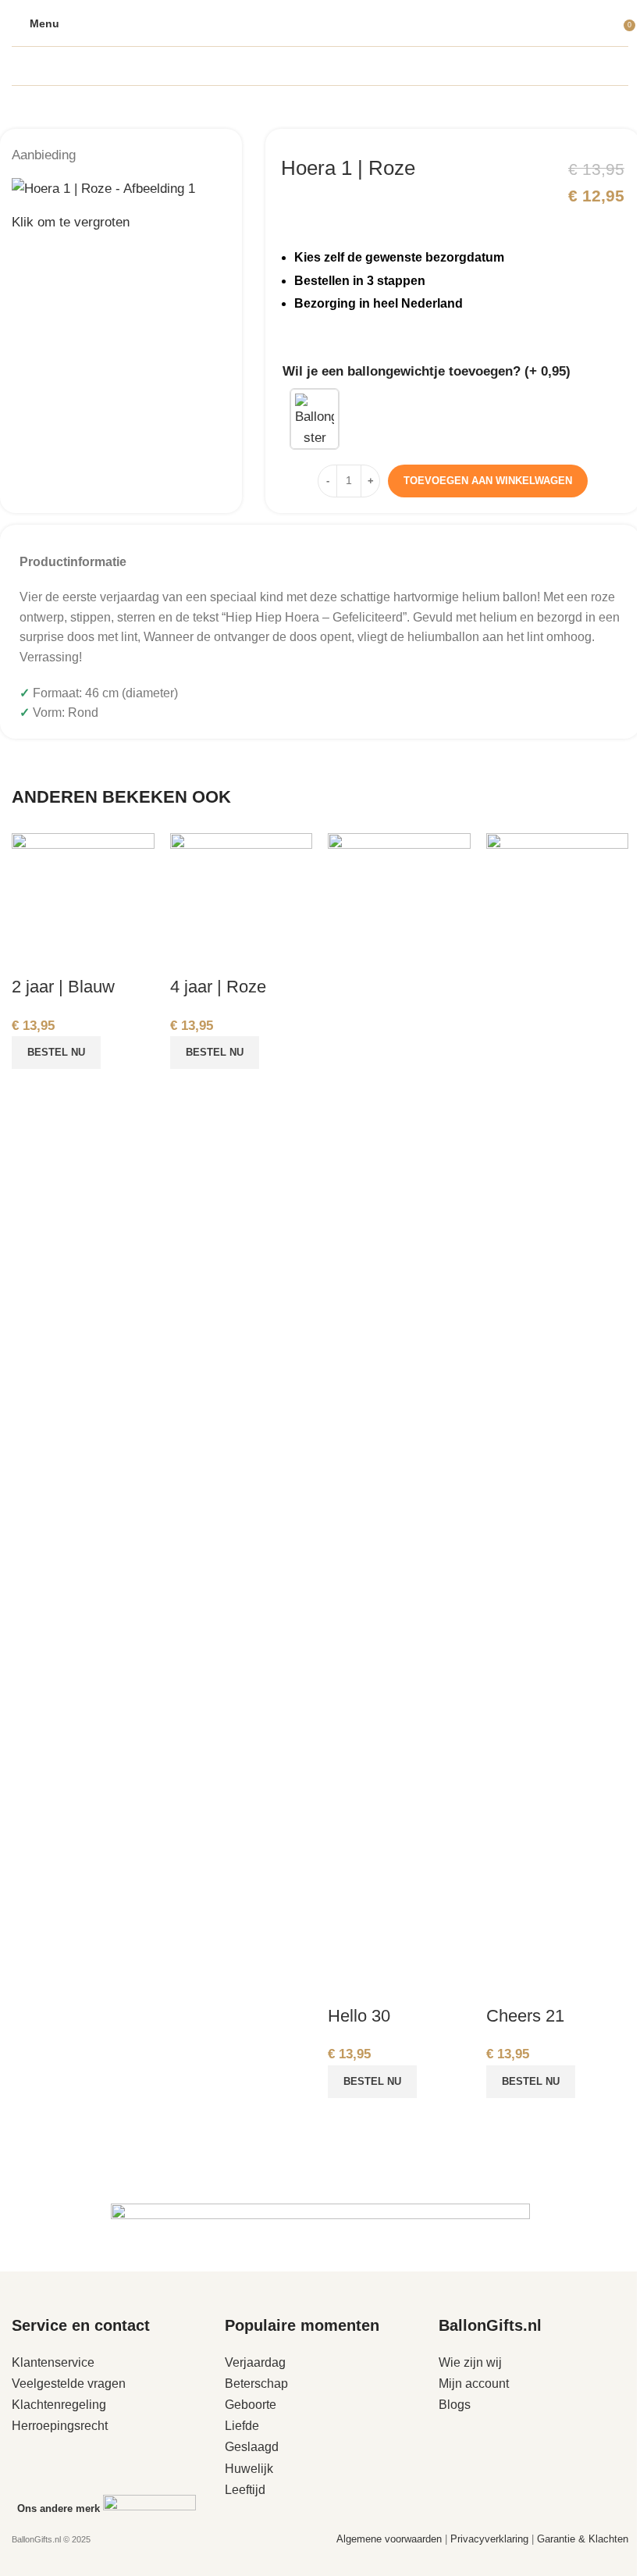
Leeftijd (245, 2490)
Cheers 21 (525, 2016)
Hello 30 (359, 2016)
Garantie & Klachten (583, 2539)
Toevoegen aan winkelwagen (488, 481)
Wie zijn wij (470, 2362)
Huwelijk (249, 2469)
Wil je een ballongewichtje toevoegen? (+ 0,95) (427, 371)
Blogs (455, 2405)
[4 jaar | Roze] (242, 903)
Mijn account (474, 2384)
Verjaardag (255, 2362)
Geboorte (251, 2405)
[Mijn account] (613, 23)
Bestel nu (56, 1052)
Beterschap (256, 2384)
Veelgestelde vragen (69, 2384)
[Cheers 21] (558, 1418)
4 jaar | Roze (218, 987)
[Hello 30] (399, 1418)
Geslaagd (252, 2447)
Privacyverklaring (491, 2539)
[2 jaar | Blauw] (83, 903)
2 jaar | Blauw (63, 987)
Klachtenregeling (59, 2405)
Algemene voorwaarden (389, 2539)
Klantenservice (53, 2362)
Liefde (242, 2426)
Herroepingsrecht (60, 2426)
